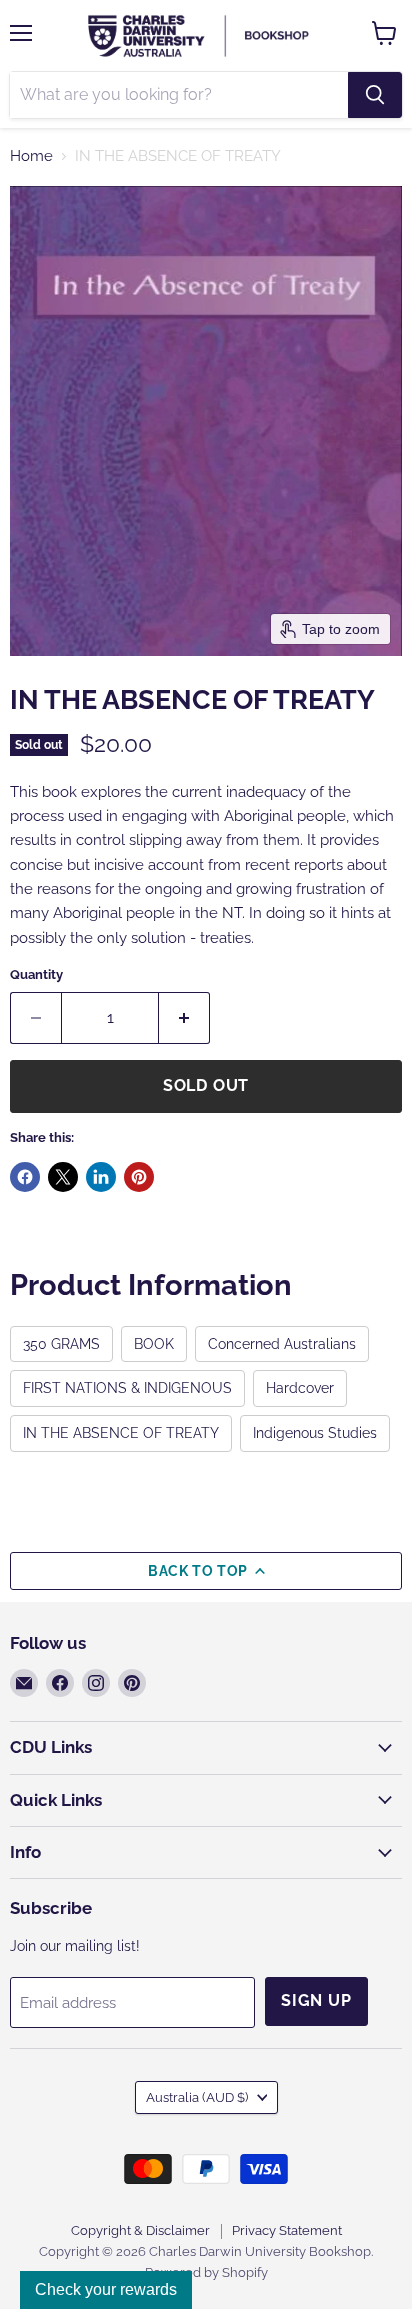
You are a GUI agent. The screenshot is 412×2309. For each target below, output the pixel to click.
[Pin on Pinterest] (139, 1177)
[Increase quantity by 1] (184, 1018)
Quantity (36, 974)
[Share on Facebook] (25, 1177)
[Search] (375, 95)
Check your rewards (106, 2289)
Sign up (316, 2000)
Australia (197, 2097)
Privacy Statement (287, 2230)
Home (31, 156)
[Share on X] (63, 1177)
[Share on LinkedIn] (101, 1177)
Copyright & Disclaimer (140, 2230)
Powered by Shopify (206, 2272)
